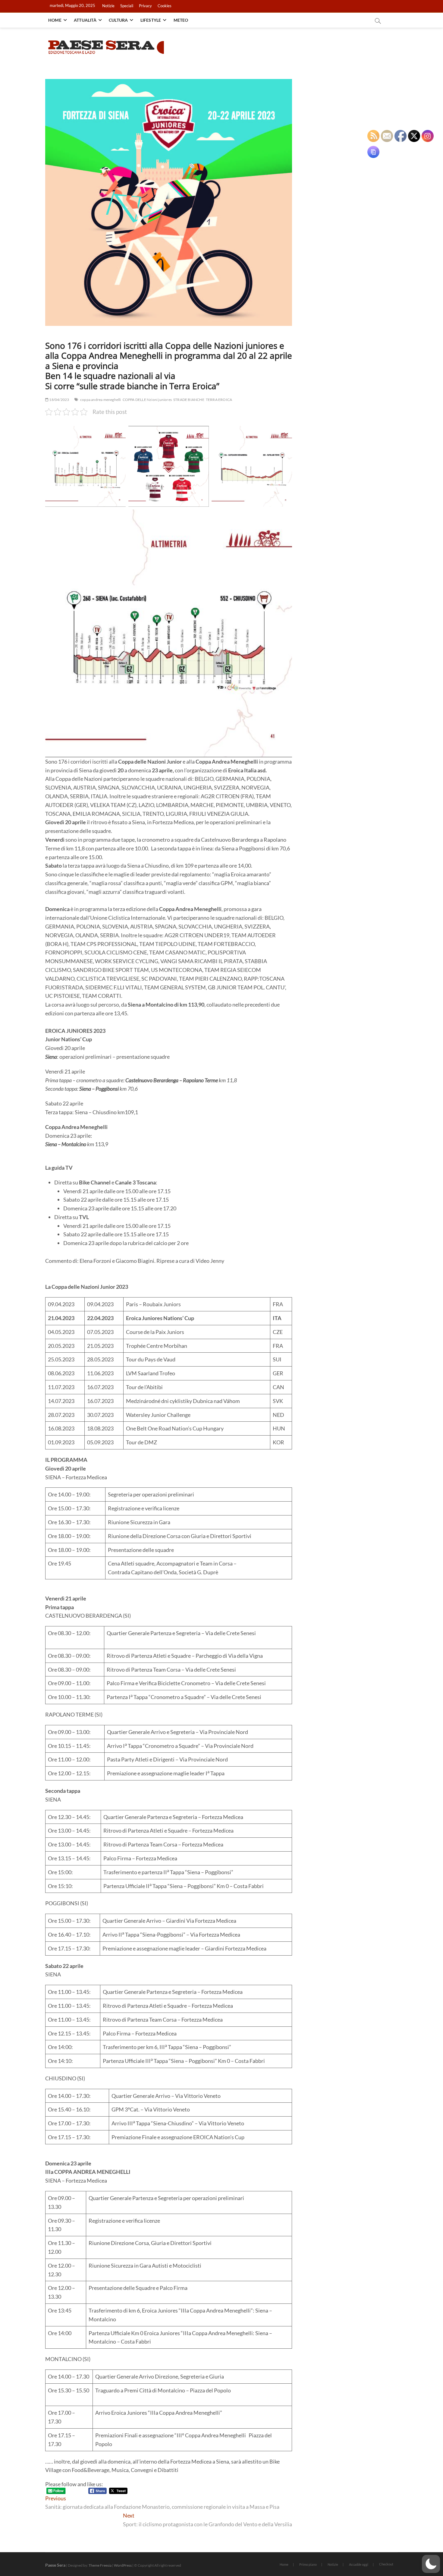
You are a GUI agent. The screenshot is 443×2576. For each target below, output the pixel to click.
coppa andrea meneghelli (101, 400)
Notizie (108, 6)
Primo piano (308, 2564)
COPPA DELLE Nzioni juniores (147, 400)
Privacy (145, 6)
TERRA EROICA (219, 400)
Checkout (386, 2564)
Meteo (181, 20)
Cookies (165, 6)
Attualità (85, 20)
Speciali (127, 6)
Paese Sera (55, 2565)
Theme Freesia (100, 2565)
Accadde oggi (359, 2564)
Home (55, 20)
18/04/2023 (59, 400)
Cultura (118, 20)
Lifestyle (151, 20)
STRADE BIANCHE (189, 400)
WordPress (123, 2565)
